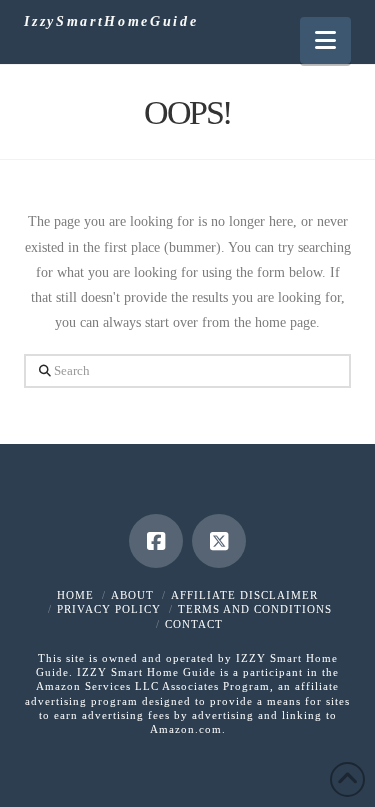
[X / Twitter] (219, 541)
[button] (325, 40)
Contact (194, 624)
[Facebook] (156, 541)
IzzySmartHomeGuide (111, 22)
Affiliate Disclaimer (244, 595)
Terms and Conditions (255, 609)
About (132, 595)
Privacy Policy (109, 609)
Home (75, 595)
